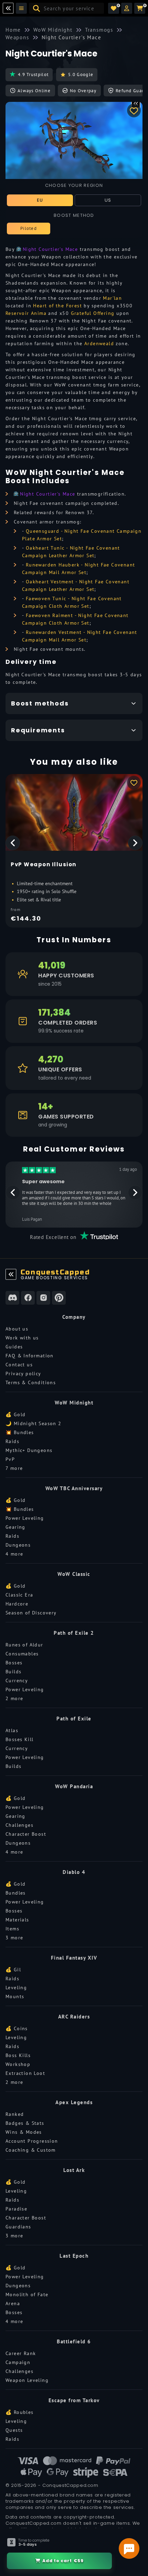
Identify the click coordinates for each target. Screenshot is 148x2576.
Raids (12, 1441)
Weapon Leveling (27, 2380)
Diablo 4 (74, 1872)
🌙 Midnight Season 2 (34, 1423)
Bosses (14, 1663)
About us (17, 1329)
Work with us (22, 1338)
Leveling (16, 1987)
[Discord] (12, 1298)
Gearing (15, 1527)
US (108, 200)
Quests (14, 2430)
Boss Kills (18, 2055)
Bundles (16, 1893)
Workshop (18, 2064)
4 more (14, 1554)
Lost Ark (74, 2170)
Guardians (18, 2227)
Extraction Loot (25, 2073)
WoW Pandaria (74, 1786)
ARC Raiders (74, 2017)
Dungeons (18, 1545)
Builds (13, 1672)
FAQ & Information (30, 1356)
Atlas (12, 1730)
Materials (17, 1920)
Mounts (15, 1996)
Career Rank (21, 2353)
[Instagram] (43, 1298)
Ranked (15, 2114)
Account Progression (32, 2141)
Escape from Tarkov (74, 2400)
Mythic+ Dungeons (29, 1450)
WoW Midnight (74, 1403)
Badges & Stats (25, 2123)
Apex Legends (74, 2102)
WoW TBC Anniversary (74, 1488)
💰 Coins (17, 2028)
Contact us (19, 1365)
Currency (17, 1681)
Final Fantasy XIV (74, 1958)
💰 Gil (13, 1970)
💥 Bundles (20, 1432)
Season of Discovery (31, 1613)
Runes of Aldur (24, 1645)
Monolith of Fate (27, 2294)
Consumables (22, 1654)
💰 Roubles (20, 2412)
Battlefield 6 (74, 2341)
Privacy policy (23, 1374)
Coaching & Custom (31, 2150)
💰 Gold (15, 1414)
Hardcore (17, 1604)
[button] (127, 8)
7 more (14, 1468)
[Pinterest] (59, 1298)
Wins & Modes (24, 2132)
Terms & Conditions (31, 1382)
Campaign (18, 2362)
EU (40, 200)
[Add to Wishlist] (134, 110)
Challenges (19, 1825)
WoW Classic (74, 1574)
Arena (13, 2303)
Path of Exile (74, 1719)
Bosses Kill (19, 1739)
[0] (114, 8)
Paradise (16, 2209)
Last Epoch (74, 2256)
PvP (10, 1459)
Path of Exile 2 (74, 1633)
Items (12, 1929)
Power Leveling (25, 1518)
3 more (14, 1938)
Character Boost (26, 1834)
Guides (14, 1347)
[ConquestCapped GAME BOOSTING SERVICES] (11, 1274)
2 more (14, 1698)
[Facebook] (28, 1298)
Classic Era (19, 1595)
